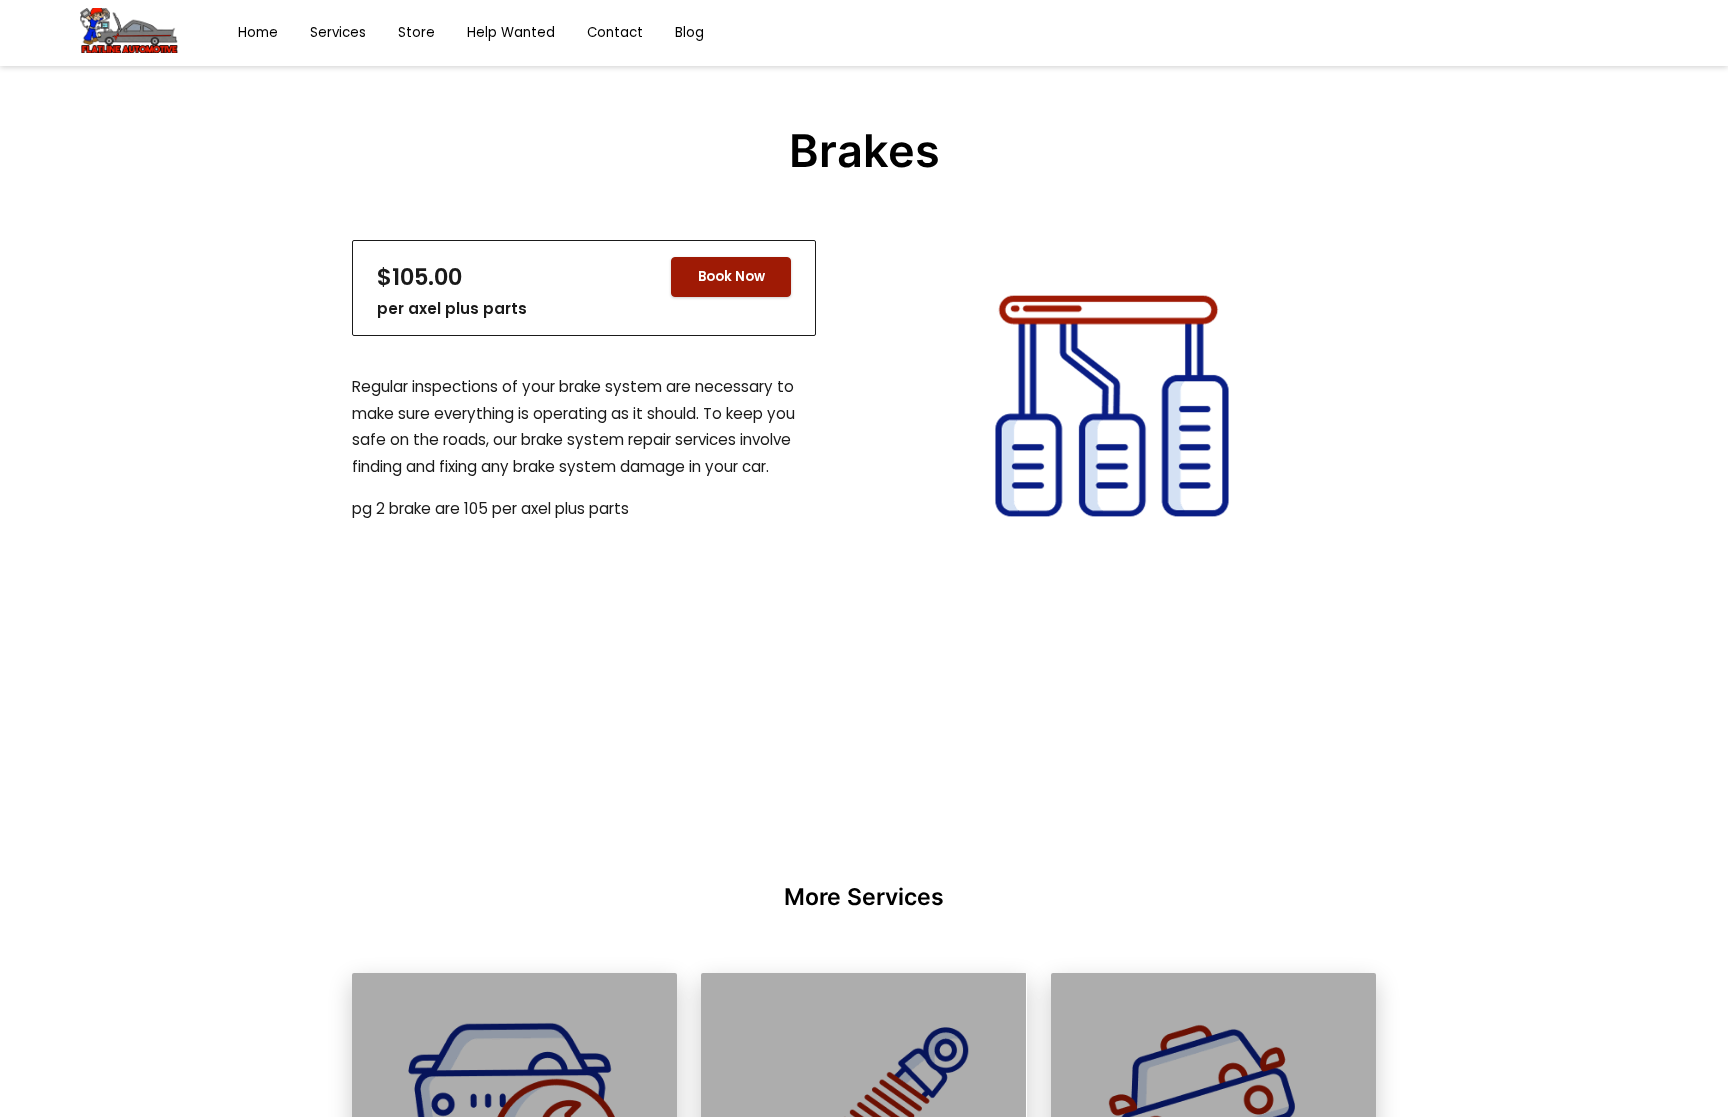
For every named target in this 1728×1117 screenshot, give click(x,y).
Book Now (731, 276)
